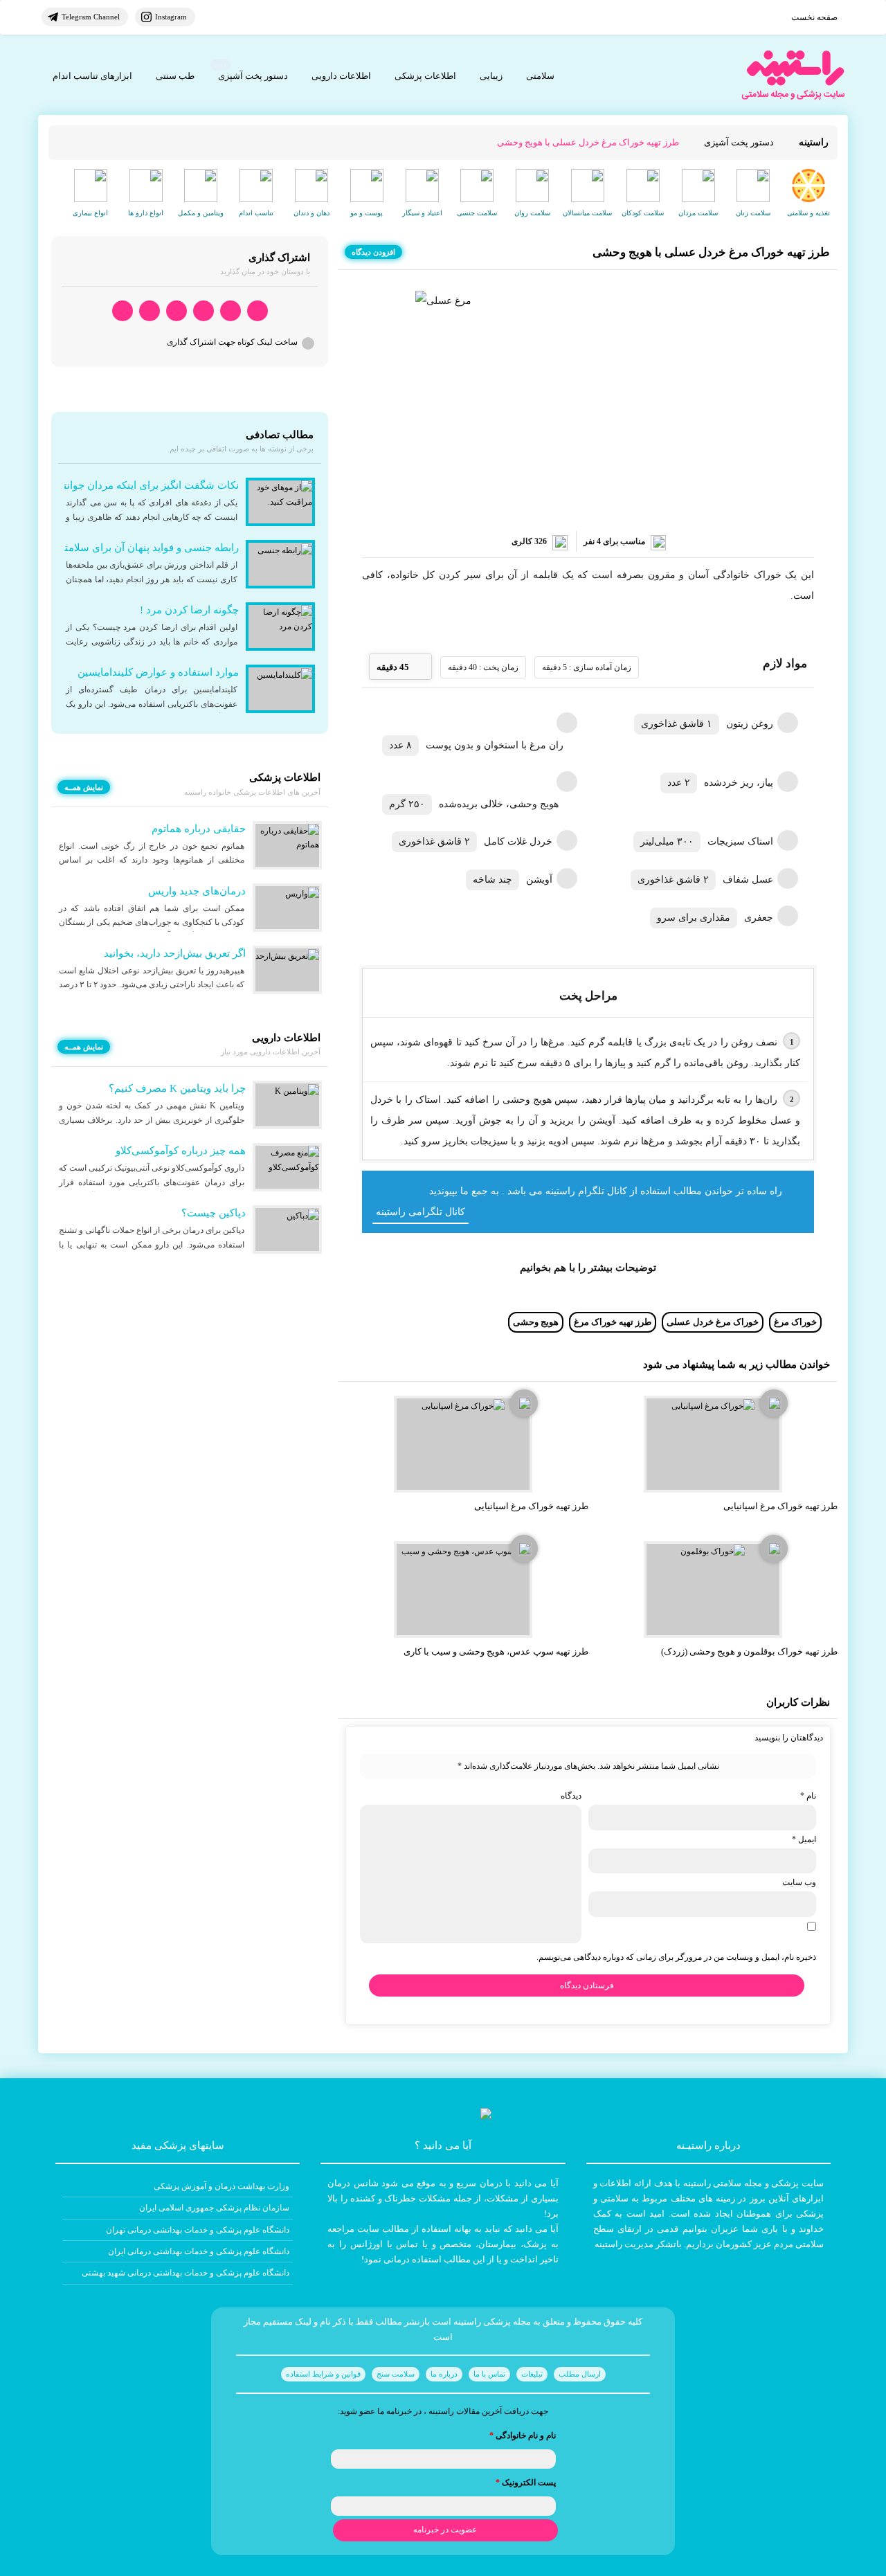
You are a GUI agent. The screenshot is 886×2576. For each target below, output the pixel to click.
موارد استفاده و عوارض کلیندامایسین (158, 672)
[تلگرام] (230, 311)
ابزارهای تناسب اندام (92, 76)
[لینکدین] (123, 311)
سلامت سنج (396, 2374)
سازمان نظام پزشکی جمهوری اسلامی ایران (214, 2208)
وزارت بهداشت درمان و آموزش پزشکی (221, 2186)
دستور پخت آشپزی (253, 76)
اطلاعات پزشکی (425, 76)
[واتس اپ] (257, 311)
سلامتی (540, 76)
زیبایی (491, 76)
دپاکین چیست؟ (214, 1213)
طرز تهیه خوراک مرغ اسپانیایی (780, 1506)
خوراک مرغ (795, 1322)
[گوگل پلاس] (177, 311)
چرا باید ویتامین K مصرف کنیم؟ (177, 1088)
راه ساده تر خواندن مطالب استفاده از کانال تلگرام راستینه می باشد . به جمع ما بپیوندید (606, 1191)
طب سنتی (175, 76)
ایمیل (804, 1839)
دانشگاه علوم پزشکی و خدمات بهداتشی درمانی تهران (198, 2230)
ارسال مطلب (580, 2374)
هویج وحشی (536, 1322)
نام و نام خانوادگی (523, 2435)
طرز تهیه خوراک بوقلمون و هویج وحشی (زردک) (749, 1651)
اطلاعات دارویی (341, 76)
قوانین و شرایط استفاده (323, 2374)
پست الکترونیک (526, 2483)
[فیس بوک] (204, 311)
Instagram (171, 17)
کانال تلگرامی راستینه (421, 1212)
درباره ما (444, 2374)
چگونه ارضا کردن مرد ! (189, 610)
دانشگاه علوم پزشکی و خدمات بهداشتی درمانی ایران (199, 2251)
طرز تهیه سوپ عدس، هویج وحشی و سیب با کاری (496, 1651)
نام (808, 1796)
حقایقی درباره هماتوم (199, 829)
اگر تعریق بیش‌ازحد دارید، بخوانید (175, 953)
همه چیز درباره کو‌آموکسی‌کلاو (181, 1151)
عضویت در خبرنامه (445, 2530)
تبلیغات (532, 2374)
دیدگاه (571, 1796)
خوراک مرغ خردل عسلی (713, 1322)
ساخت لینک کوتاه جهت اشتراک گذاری (232, 342)
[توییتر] (150, 311)
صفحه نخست (814, 17)
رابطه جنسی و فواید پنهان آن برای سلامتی (147, 548)
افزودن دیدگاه (373, 252)
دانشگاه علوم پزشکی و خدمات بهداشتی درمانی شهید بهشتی (186, 2273)
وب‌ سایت (799, 1882)
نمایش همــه (84, 787)
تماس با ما (489, 2374)
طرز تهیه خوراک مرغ (613, 1322)
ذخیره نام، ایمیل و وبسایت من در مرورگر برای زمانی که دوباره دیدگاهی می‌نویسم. (676, 1957)
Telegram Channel (91, 17)
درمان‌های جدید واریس (197, 891)
